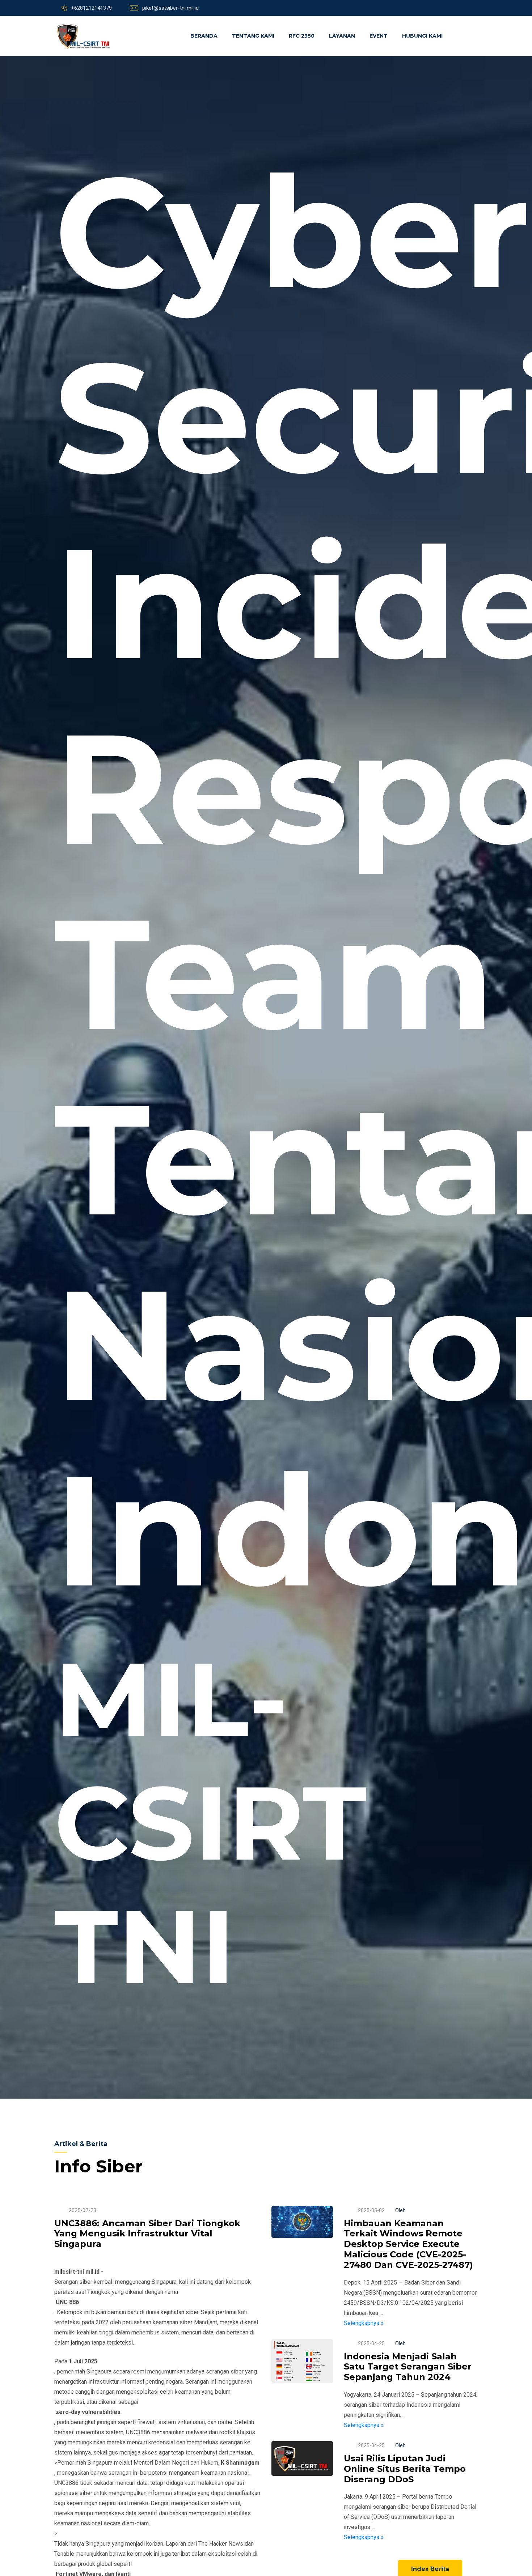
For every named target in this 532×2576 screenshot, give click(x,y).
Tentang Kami (253, 36)
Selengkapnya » (364, 2323)
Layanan (342, 36)
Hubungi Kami (422, 36)
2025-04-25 (371, 2343)
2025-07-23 (83, 2210)
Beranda (204, 36)
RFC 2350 (302, 36)
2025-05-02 (371, 2210)
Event (379, 36)
